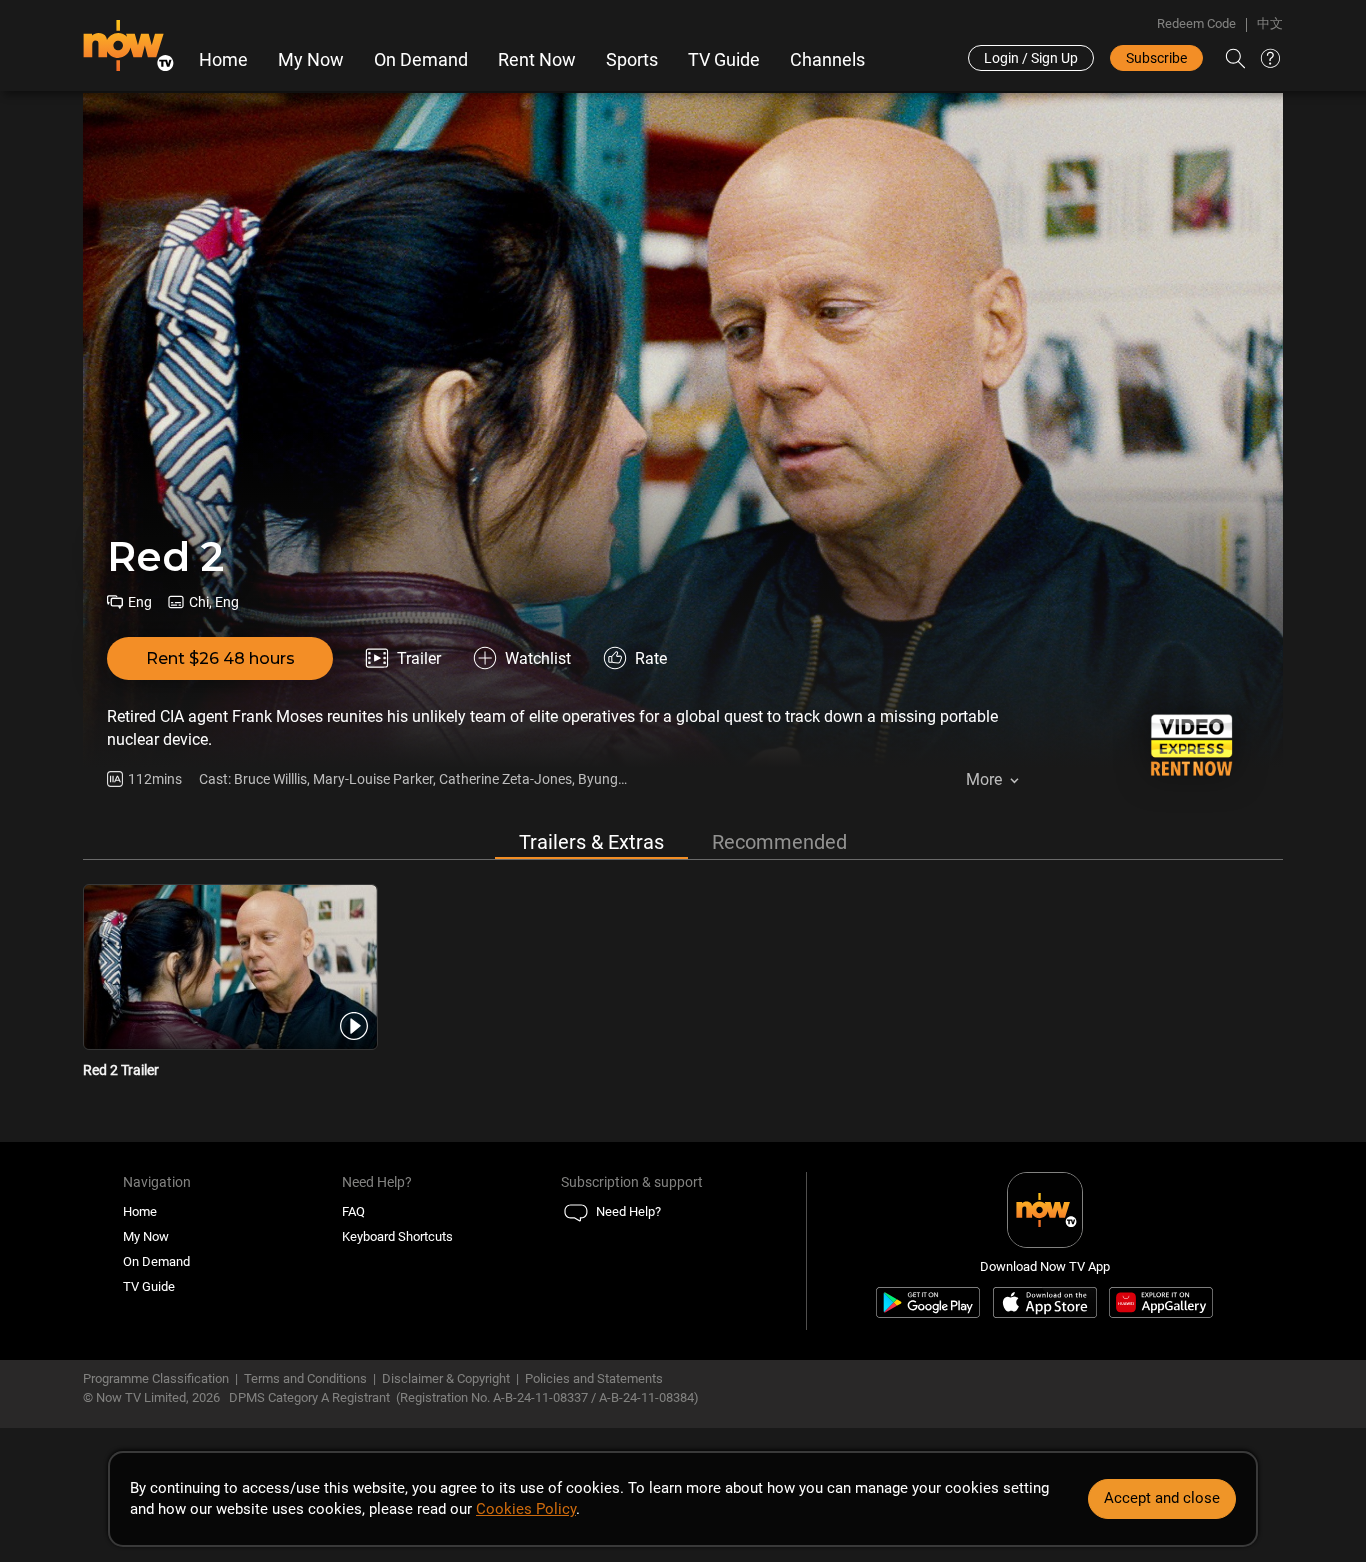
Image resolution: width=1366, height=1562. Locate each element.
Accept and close (1162, 1498)
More (984, 779)
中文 (1270, 23)
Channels (827, 60)
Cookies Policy (526, 1509)
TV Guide (724, 60)
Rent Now (537, 60)
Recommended (779, 842)
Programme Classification (156, 1378)
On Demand (421, 60)
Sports (632, 60)
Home (223, 60)
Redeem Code (1196, 23)
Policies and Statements (594, 1378)
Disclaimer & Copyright (446, 1378)
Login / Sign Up (1031, 58)
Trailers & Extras (591, 842)
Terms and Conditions (305, 1378)
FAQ (353, 1211)
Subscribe (1156, 58)
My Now (311, 60)
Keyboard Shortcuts (397, 1236)
